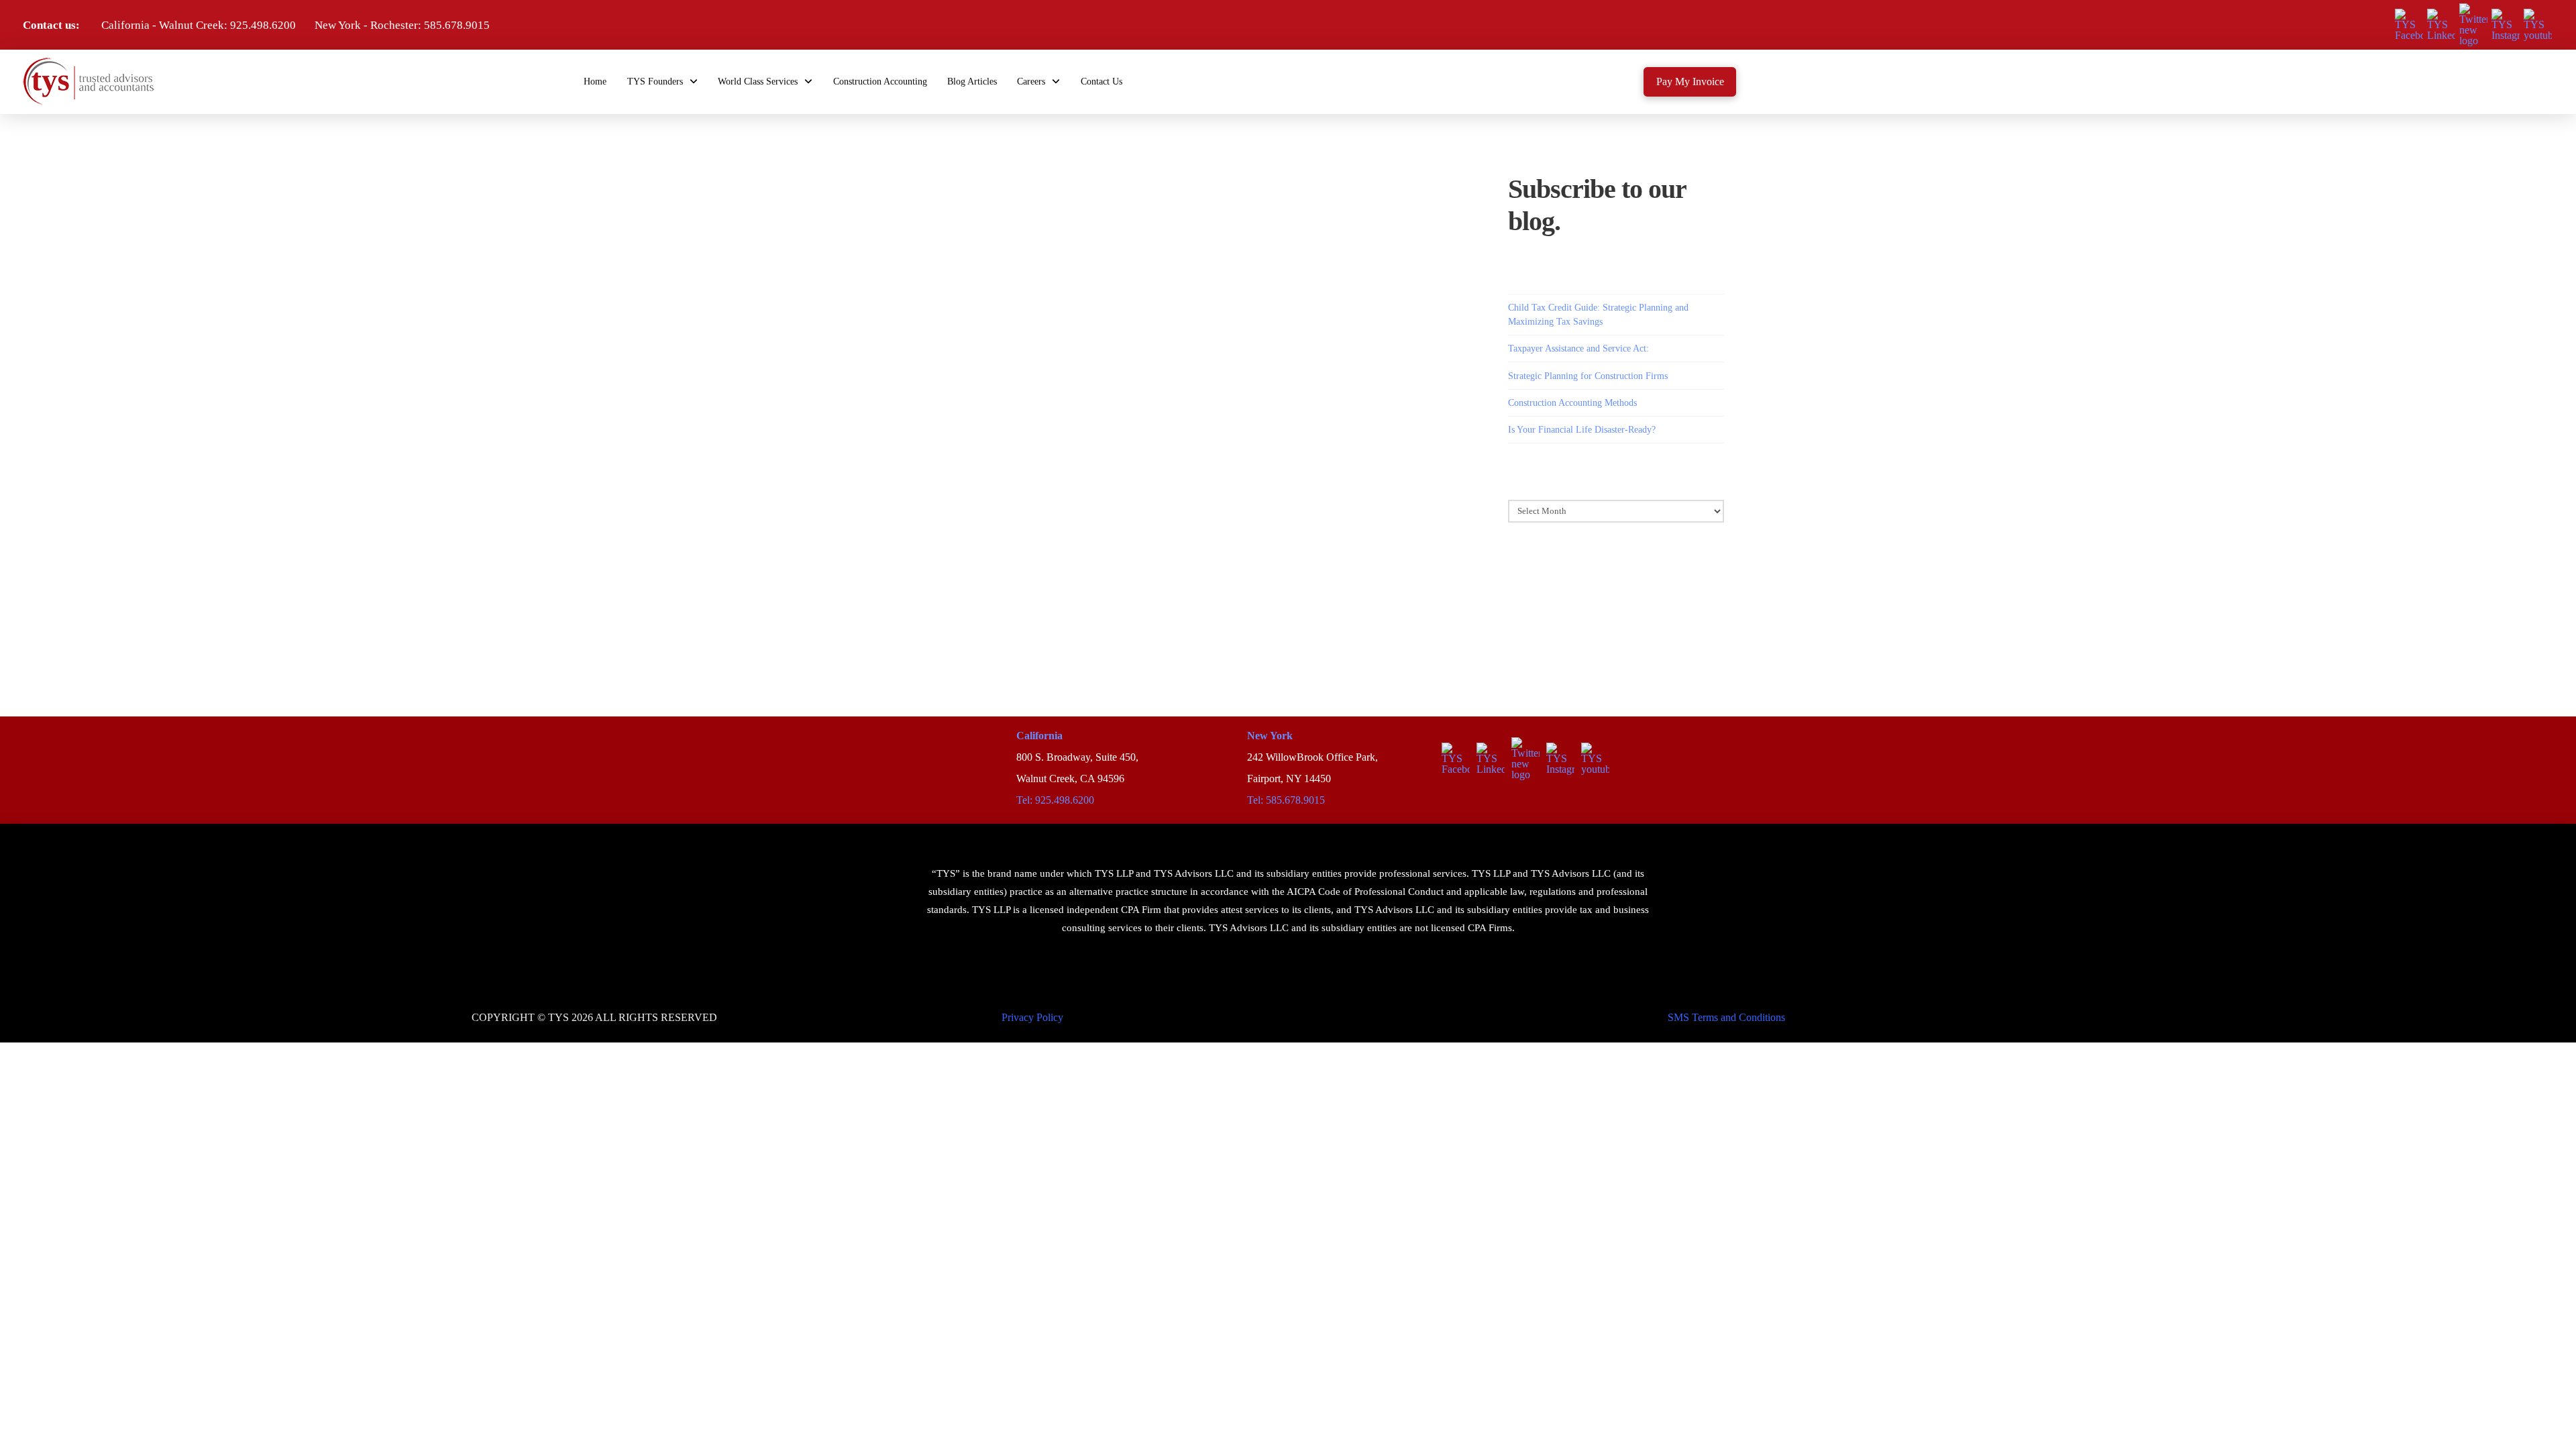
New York (1270, 736)
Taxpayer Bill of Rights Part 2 (985, 170)
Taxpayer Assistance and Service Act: (1578, 348)
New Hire (1018, 484)
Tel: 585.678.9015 (1286, 800)
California (1039, 736)
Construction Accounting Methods (1572, 403)
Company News (964, 484)
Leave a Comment (908, 498)
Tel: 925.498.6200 (1055, 800)
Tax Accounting (1074, 191)
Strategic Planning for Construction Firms (1588, 376)
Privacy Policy (1032, 1017)
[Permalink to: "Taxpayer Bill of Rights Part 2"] (997, 229)
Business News (1011, 191)
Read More (948, 353)
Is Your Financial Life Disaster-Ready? (1582, 430)
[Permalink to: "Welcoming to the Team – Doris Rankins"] (997, 536)
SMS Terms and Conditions (1726, 1017)
